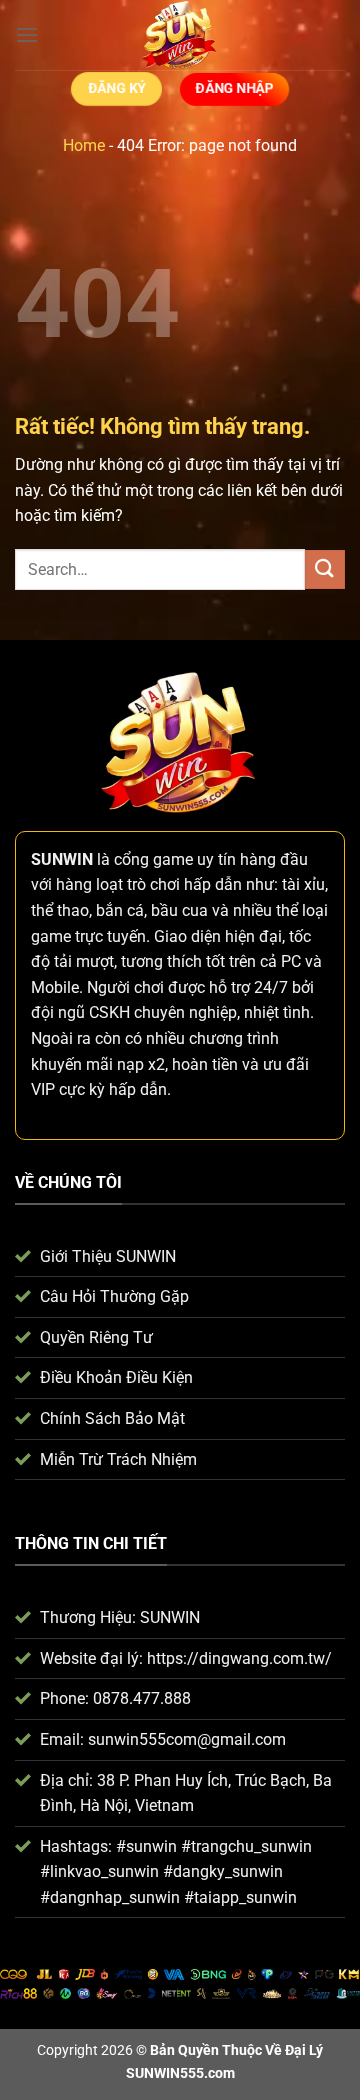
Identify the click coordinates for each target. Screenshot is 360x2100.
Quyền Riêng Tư (96, 1337)
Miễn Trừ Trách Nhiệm (118, 1459)
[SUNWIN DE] (180, 35)
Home (84, 145)
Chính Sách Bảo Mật (112, 1418)
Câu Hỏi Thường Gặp (114, 1296)
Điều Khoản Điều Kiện (116, 1377)
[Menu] (27, 34)
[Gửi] (325, 569)
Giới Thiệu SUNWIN (108, 1256)
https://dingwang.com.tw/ (239, 1658)
